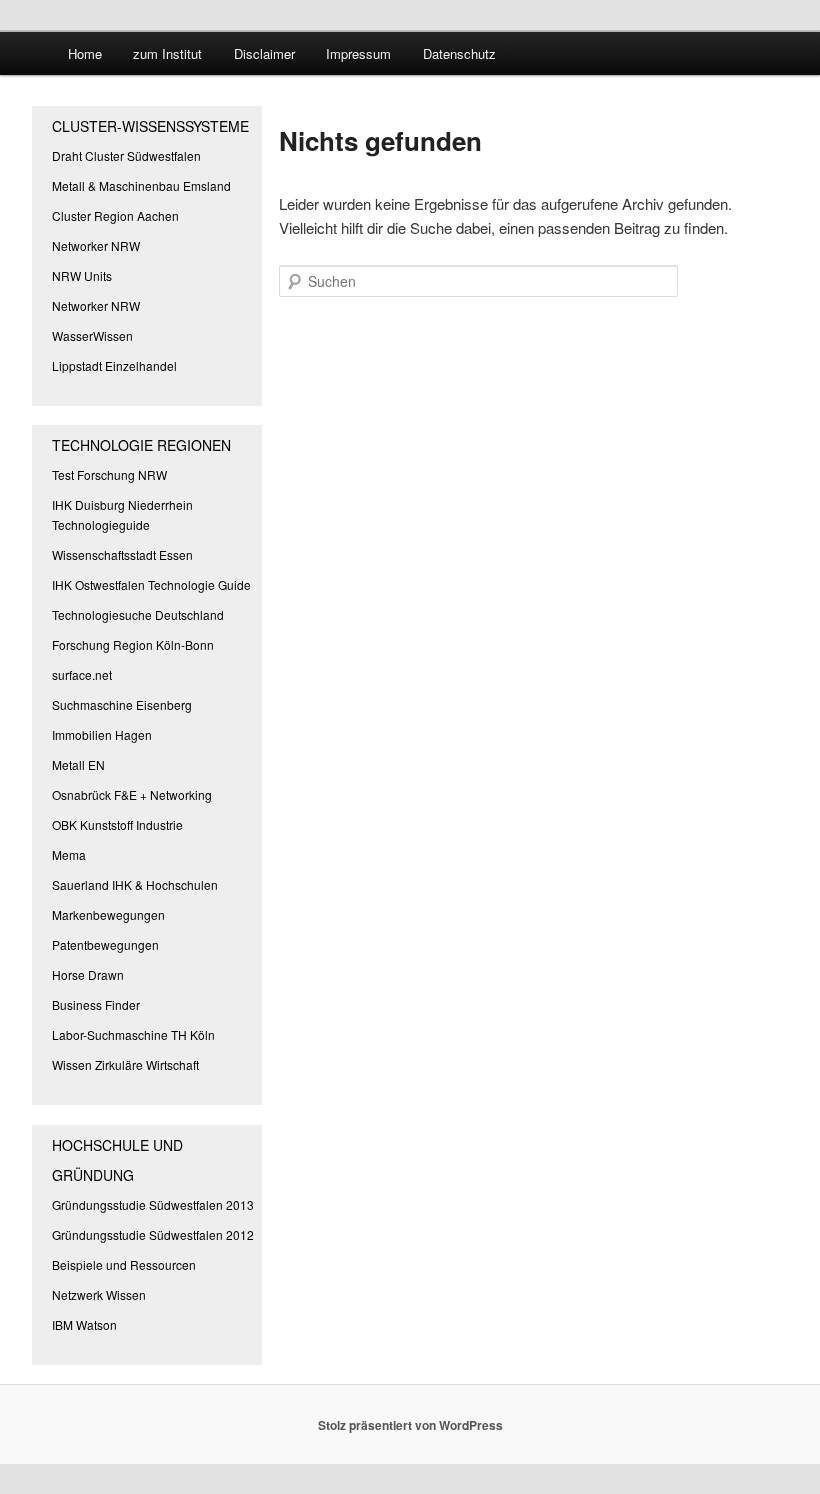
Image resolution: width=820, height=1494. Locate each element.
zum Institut (167, 53)
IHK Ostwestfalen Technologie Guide (151, 584)
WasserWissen (92, 335)
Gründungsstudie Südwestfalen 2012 (153, 1234)
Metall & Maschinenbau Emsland (141, 185)
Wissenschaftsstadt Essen (122, 554)
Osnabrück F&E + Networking (132, 794)
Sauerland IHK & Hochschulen (135, 884)
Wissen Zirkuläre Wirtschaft (125, 1064)
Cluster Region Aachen (115, 215)
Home (85, 53)
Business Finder (96, 1004)
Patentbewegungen (105, 944)
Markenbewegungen (108, 914)
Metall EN (78, 764)
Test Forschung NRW (109, 474)
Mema (69, 854)
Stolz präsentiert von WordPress (410, 1425)
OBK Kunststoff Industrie (117, 824)
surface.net (82, 674)
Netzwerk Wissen (99, 1294)
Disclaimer (264, 53)
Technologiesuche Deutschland (138, 614)
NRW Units (82, 275)
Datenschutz (459, 53)
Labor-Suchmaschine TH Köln (133, 1034)
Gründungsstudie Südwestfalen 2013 (153, 1204)
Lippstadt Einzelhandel (114, 365)
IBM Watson (84, 1324)
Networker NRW (96, 245)
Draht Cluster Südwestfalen (126, 155)
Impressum (358, 53)
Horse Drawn (88, 974)
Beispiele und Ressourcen (124, 1264)
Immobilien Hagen (102, 734)
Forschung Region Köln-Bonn (133, 644)
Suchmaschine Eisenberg (122, 704)
